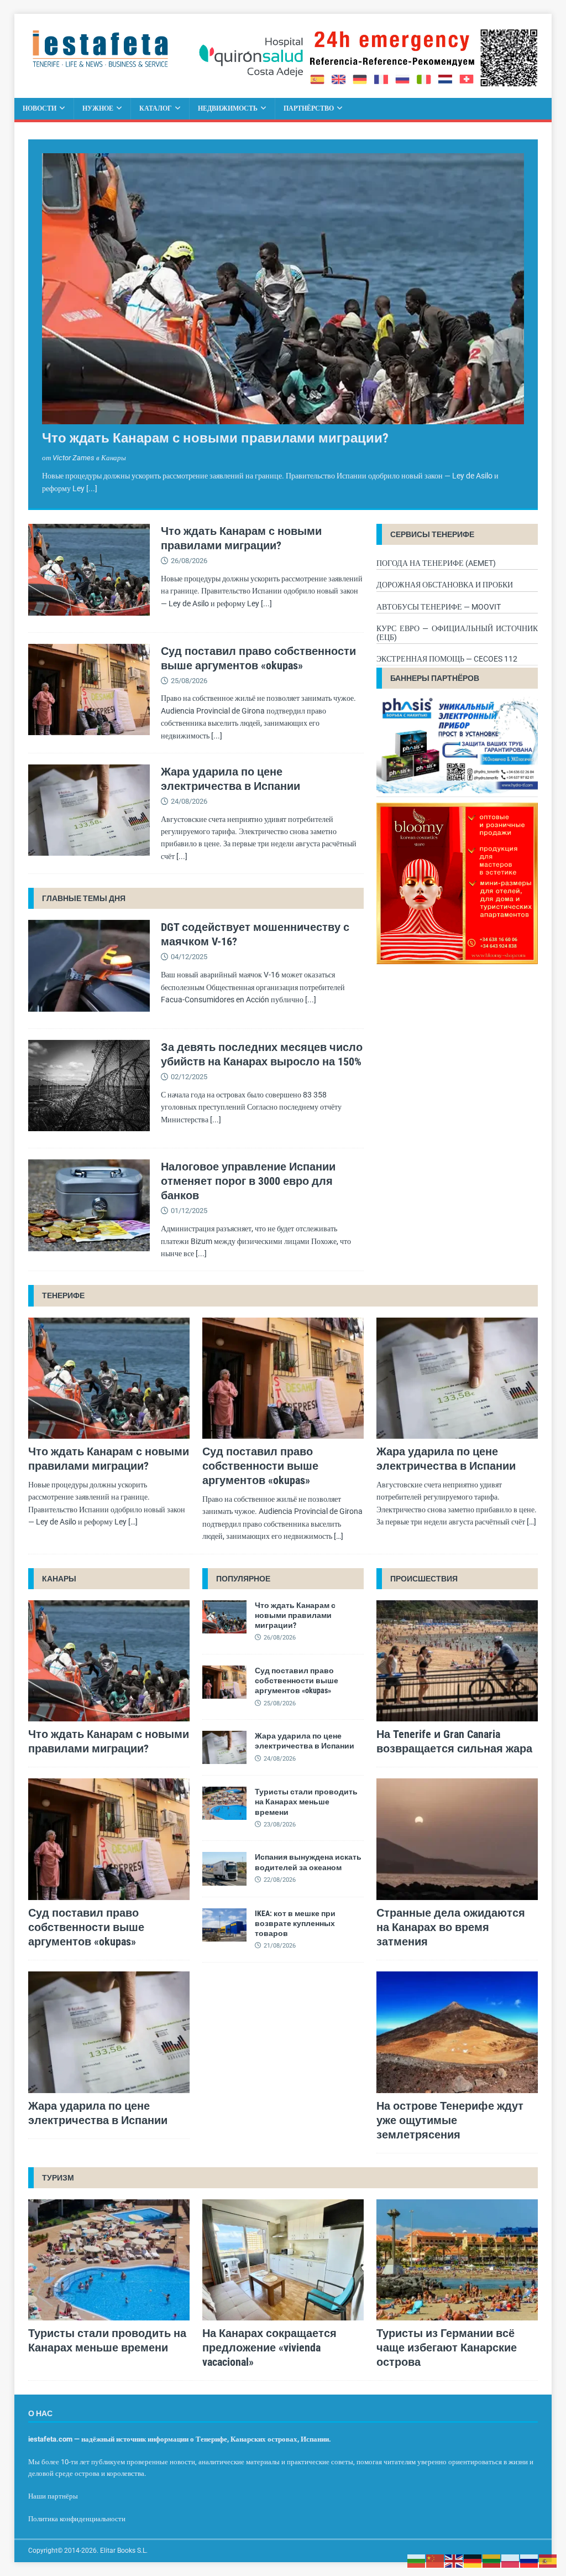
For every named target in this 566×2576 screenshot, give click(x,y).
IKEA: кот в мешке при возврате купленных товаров (295, 1923)
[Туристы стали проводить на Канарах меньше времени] (224, 1803)
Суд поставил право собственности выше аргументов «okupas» (260, 1466)
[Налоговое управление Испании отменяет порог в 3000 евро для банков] (89, 1207)
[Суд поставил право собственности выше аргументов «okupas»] (89, 690)
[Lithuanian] (492, 2561)
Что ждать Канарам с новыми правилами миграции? (215, 438)
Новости (40, 108)
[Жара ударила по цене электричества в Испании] (89, 811)
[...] (92, 488)
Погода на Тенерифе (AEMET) (436, 563)
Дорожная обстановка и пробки (445, 585)
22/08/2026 (280, 1880)
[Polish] (511, 2561)
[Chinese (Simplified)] (436, 2561)
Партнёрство (309, 108)
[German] (473, 2561)
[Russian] (530, 2561)
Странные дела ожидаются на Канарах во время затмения (451, 1927)
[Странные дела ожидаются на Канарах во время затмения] (457, 1839)
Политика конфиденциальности (77, 2519)
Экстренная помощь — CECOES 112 (447, 659)
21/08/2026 (280, 1946)
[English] (454, 2561)
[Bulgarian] (417, 2561)
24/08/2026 (189, 801)
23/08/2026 (280, 1825)
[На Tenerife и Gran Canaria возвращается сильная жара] (457, 1661)
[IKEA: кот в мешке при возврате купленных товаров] (224, 1925)
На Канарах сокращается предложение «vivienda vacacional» (269, 2348)
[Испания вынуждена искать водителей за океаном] (224, 1869)
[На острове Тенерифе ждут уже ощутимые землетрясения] (457, 2032)
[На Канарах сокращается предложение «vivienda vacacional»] (283, 2260)
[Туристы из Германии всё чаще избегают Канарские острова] (457, 2260)
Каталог (156, 108)
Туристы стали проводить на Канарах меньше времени (306, 1802)
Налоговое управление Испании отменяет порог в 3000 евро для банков (248, 1181)
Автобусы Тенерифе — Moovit (439, 607)
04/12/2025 (189, 957)
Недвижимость (228, 108)
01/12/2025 (189, 1211)
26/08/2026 (189, 561)
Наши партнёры (53, 2496)
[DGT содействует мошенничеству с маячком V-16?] (89, 966)
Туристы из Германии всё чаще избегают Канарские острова (447, 2348)
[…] (133, 1522)
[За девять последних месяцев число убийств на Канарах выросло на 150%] (89, 1086)
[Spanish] (548, 2561)
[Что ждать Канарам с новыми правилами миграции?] (283, 289)
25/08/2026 (189, 681)
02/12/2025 (189, 1077)
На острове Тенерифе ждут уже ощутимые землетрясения (450, 2120)
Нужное (98, 108)
